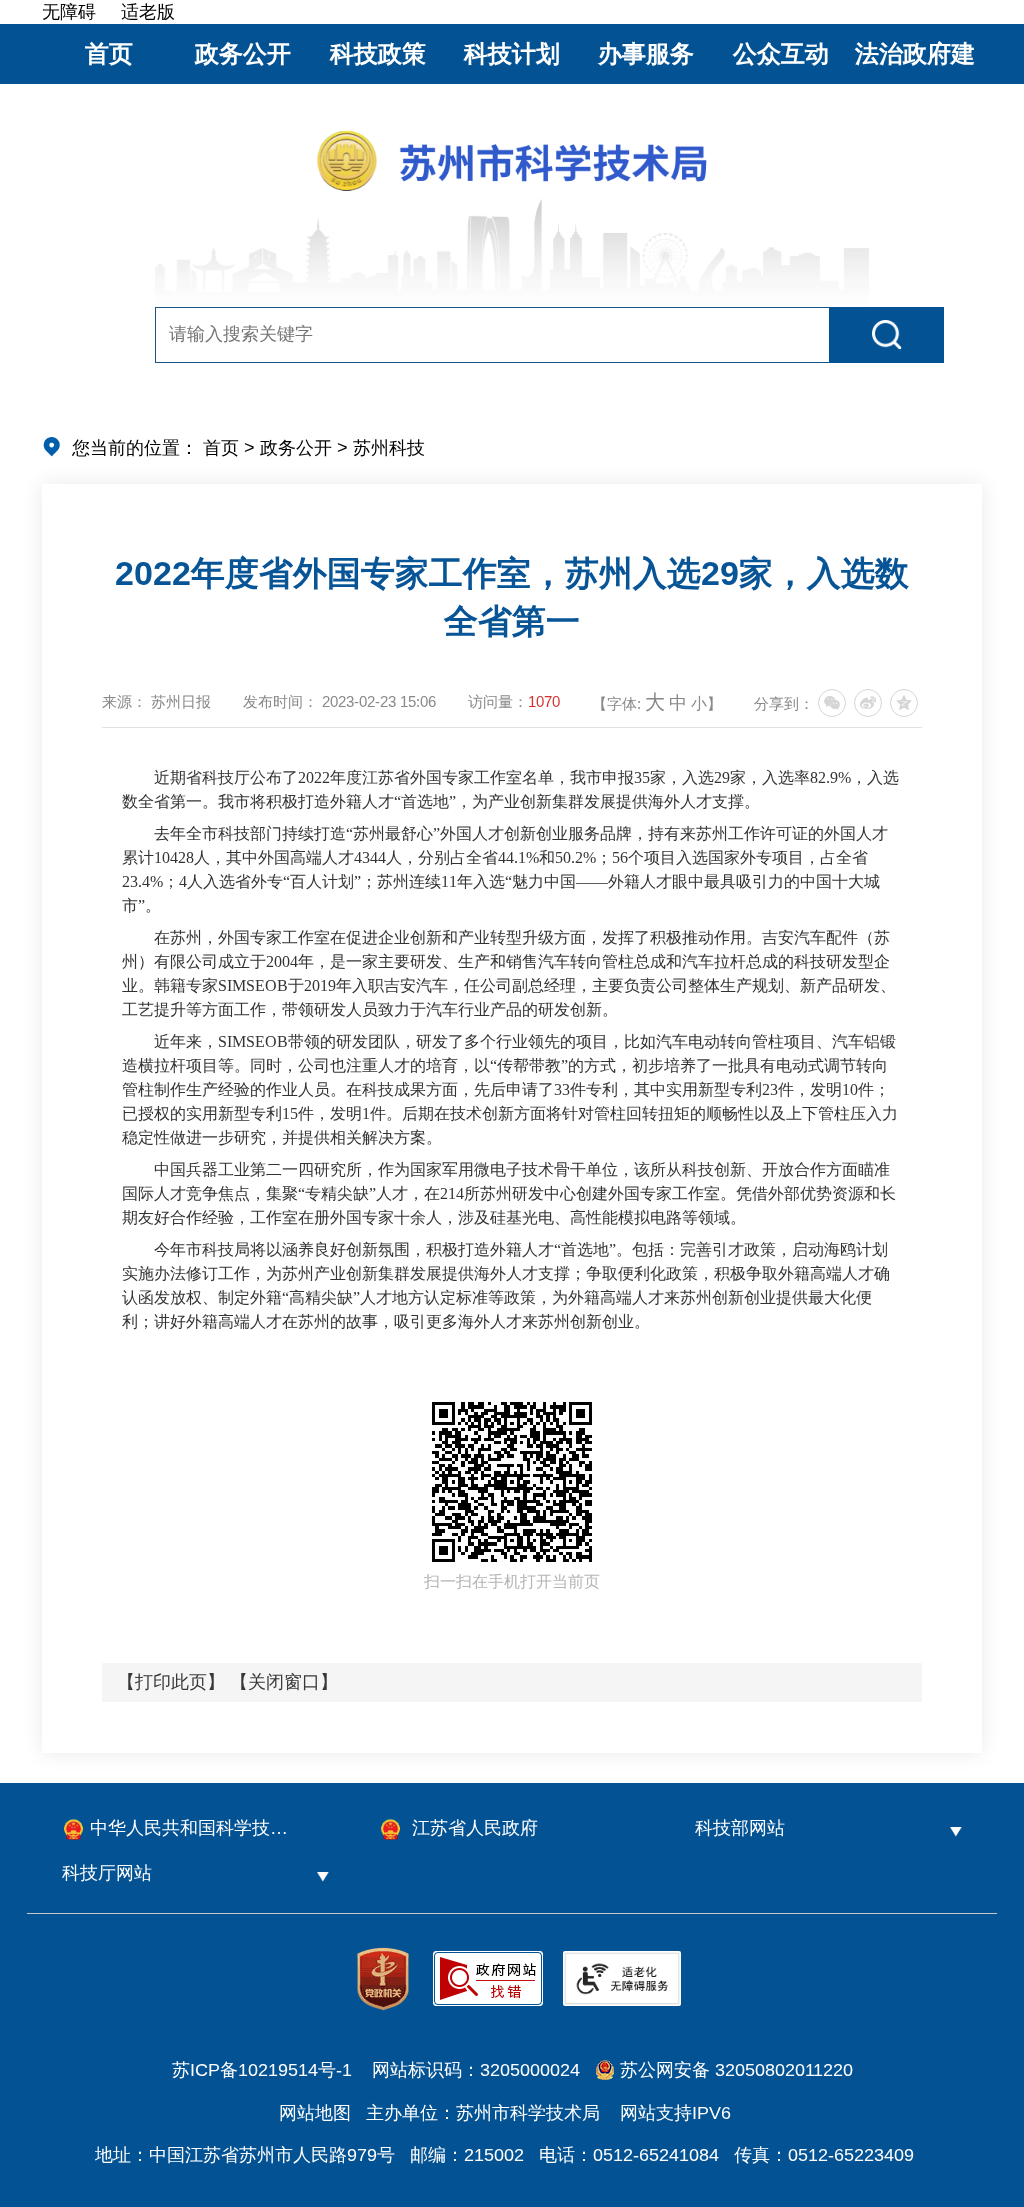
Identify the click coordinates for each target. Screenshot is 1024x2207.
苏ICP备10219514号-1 (262, 2070)
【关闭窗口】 (284, 1682)
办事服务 (646, 53)
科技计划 (512, 53)
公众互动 (781, 53)
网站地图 (315, 2113)
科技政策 (378, 53)
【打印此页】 (171, 1682)
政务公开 (243, 53)
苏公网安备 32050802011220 (736, 2070)
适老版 (148, 12)
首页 (109, 53)
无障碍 (69, 12)
